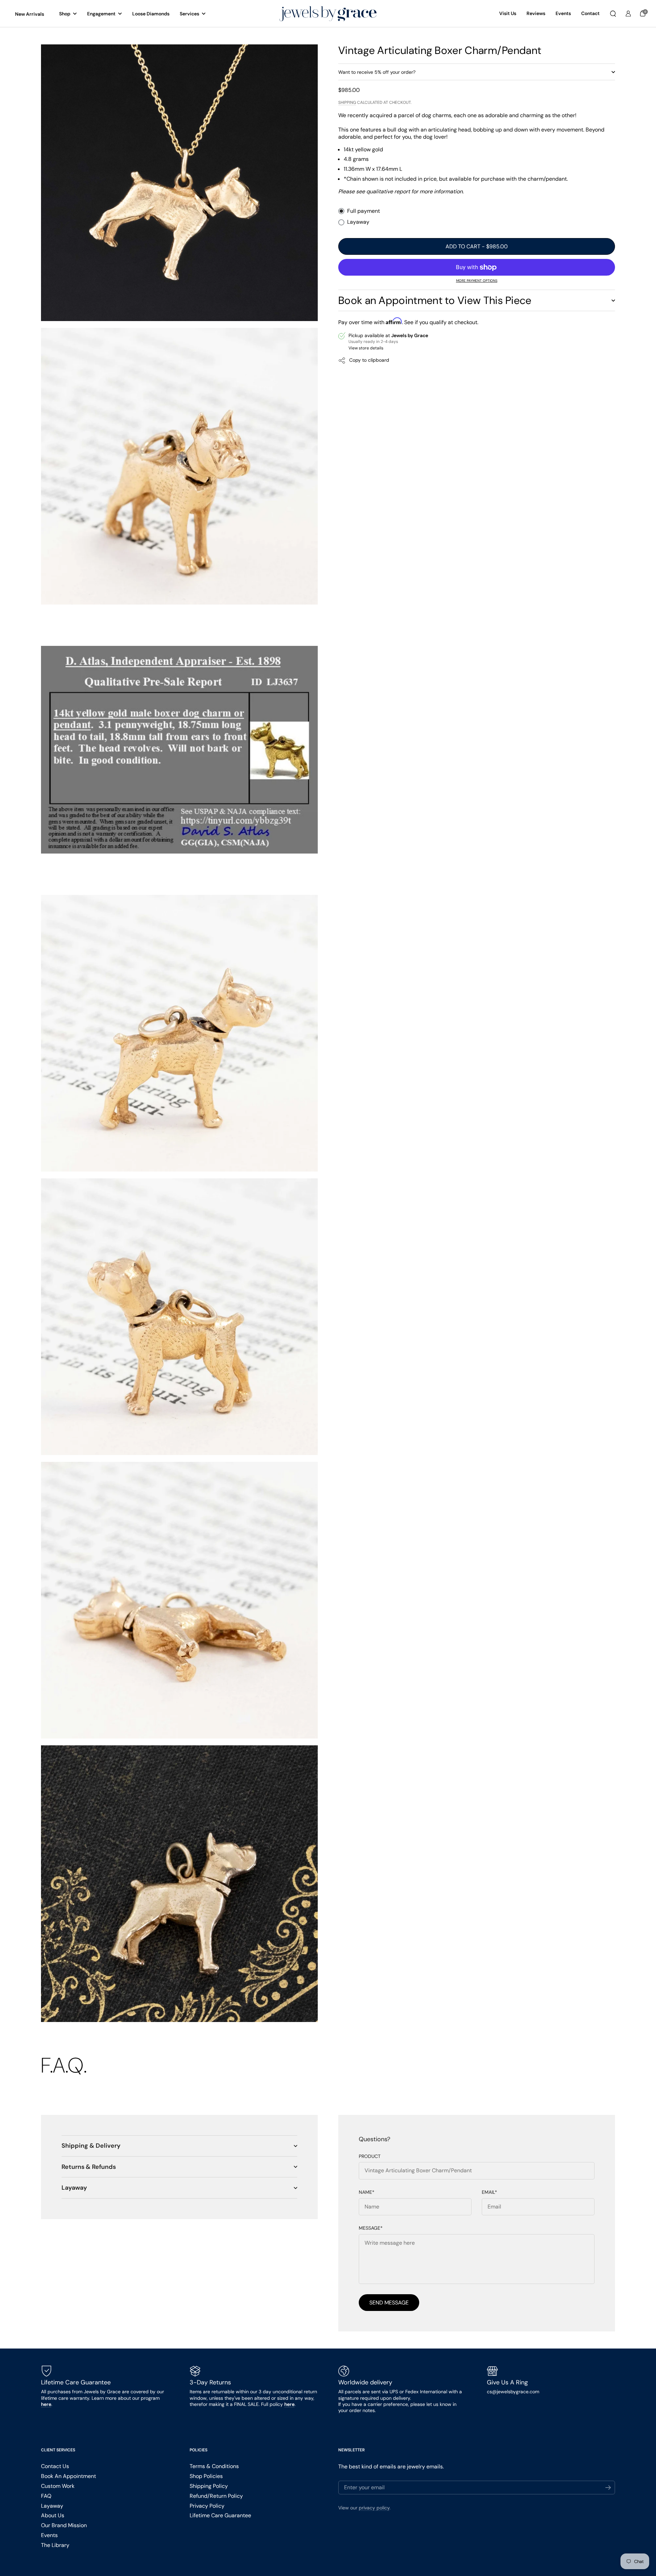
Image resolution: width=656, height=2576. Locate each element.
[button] (613, 14)
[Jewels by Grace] (328, 14)
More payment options (477, 281)
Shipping (347, 102)
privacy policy (374, 2508)
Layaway (358, 222)
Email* (489, 2192)
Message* (371, 2228)
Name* (367, 2192)
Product (370, 2156)
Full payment (364, 211)
